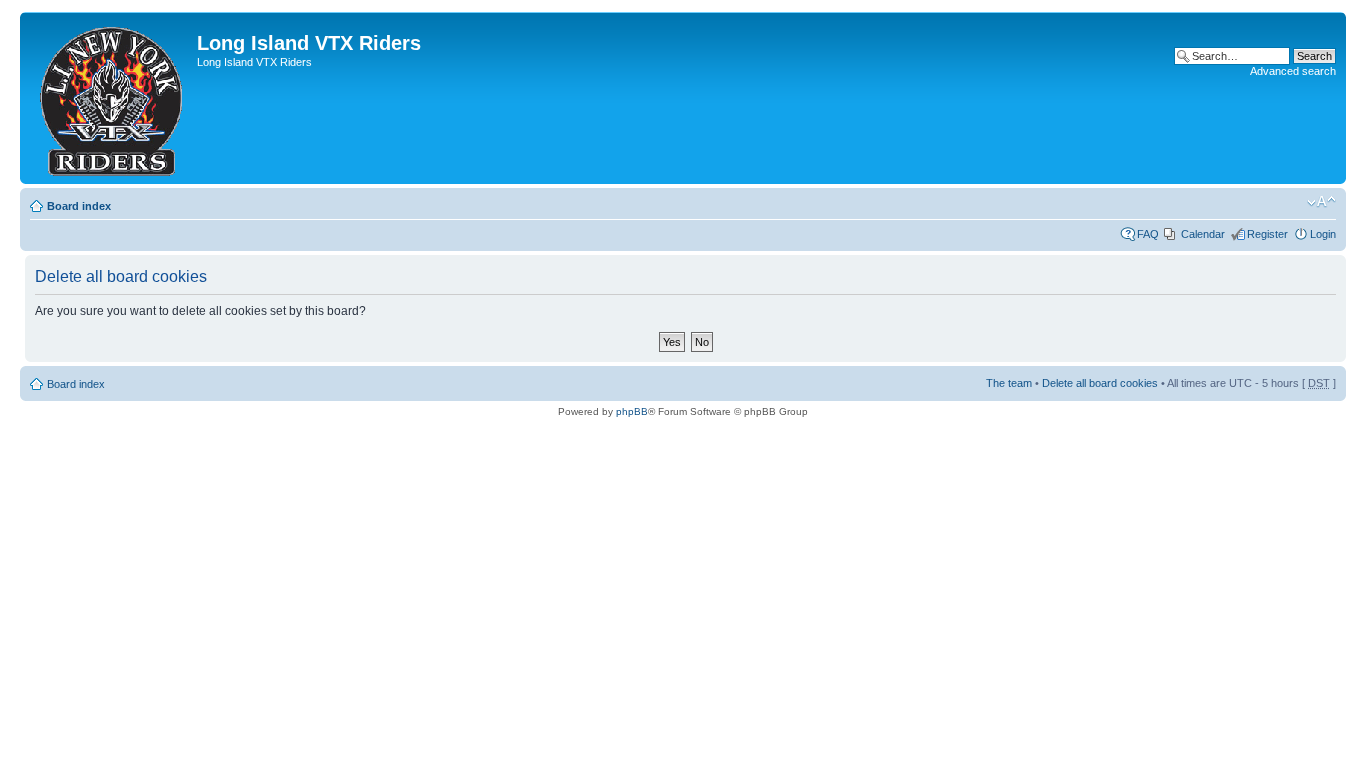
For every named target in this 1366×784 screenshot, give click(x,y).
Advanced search (1293, 71)
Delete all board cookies (1100, 383)
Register (1267, 234)
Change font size (1321, 202)
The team (1009, 383)
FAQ (1148, 234)
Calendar (1203, 234)
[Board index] (111, 98)
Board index (79, 206)
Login (1323, 234)
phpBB (632, 411)
